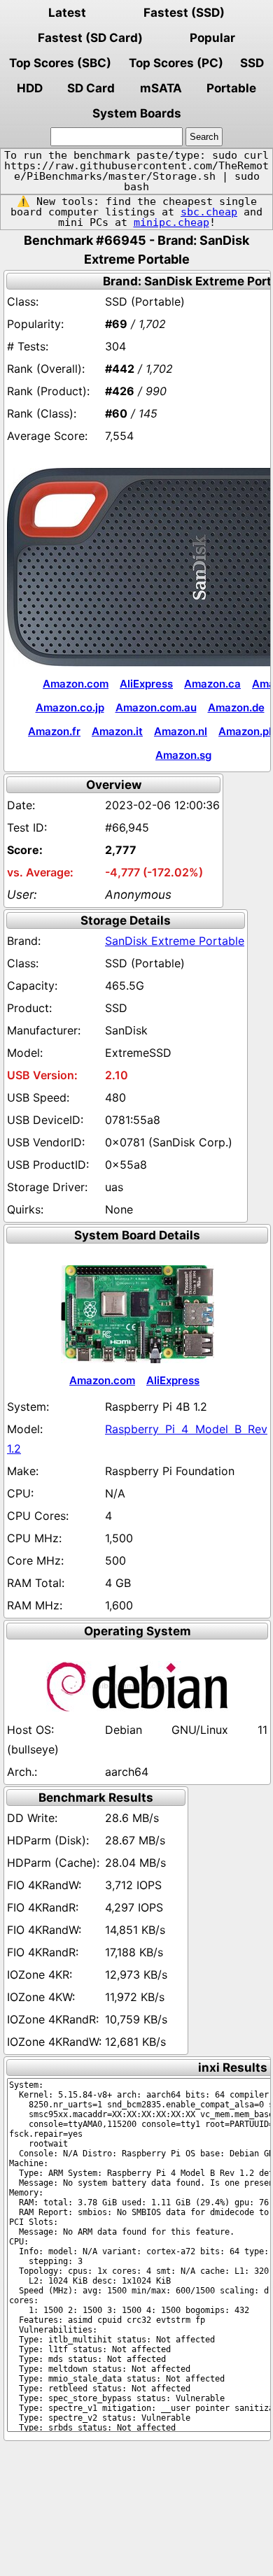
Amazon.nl (181, 731)
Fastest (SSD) (184, 13)
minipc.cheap (171, 222)
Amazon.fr (54, 731)
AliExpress (146, 684)
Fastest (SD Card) (90, 38)
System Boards (137, 113)
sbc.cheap (209, 212)
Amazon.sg (183, 755)
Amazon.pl (245, 731)
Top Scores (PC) (176, 63)
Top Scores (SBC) (60, 63)
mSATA (161, 88)
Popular (212, 38)
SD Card (91, 88)
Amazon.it (117, 731)
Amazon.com (76, 684)
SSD (252, 63)
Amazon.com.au (156, 707)
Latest (67, 13)
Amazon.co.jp (70, 707)
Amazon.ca (212, 684)
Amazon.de (236, 707)
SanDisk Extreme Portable (175, 941)
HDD (30, 88)
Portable (231, 88)
